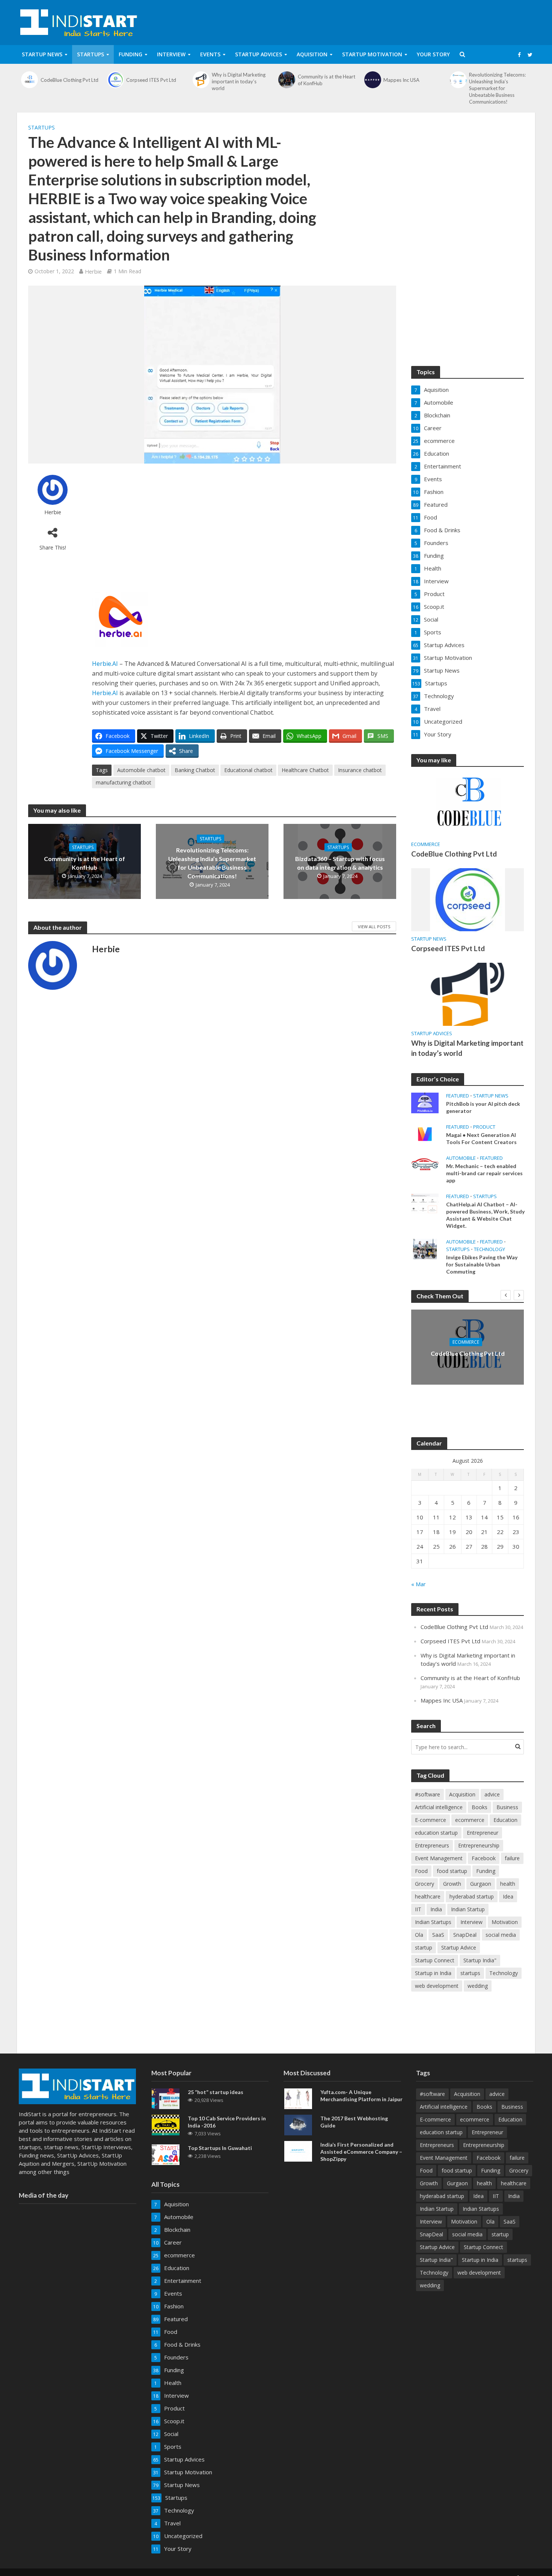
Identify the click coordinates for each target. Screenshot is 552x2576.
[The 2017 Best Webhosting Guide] (298, 2124)
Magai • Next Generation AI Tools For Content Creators (481, 1138)
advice (492, 1794)
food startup (452, 1871)
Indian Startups (433, 1922)
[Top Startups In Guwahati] (166, 2154)
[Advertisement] (244, 527)
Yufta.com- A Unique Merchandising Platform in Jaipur (361, 2096)
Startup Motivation (372, 54)
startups (470, 1973)
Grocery (425, 1884)
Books (480, 1807)
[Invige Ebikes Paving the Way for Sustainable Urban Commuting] (425, 1248)
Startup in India (433, 1973)
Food (421, 1871)
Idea (508, 1896)
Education (505, 1820)
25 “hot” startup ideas (216, 2092)
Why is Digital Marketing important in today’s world (239, 81)
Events (210, 54)
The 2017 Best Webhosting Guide (354, 2122)
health (508, 1884)
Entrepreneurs (432, 1845)
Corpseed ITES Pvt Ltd (151, 80)
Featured (458, 1096)
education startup (436, 1833)
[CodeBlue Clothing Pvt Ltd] (30, 80)
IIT (418, 1909)
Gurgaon (481, 1884)
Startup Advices (259, 54)
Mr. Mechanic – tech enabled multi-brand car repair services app (484, 1173)
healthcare (428, 1896)
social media (501, 1935)
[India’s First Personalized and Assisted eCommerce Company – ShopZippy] (298, 2151)
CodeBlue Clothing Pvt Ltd (69, 80)
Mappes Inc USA (401, 80)
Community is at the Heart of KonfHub (327, 80)
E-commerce (431, 1820)
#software (428, 1794)
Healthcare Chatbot (305, 770)
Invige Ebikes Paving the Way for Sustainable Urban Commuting (482, 1264)
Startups (90, 54)
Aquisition (312, 54)
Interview (171, 54)
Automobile (461, 1158)
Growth (452, 1884)
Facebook (484, 1858)
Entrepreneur (483, 1833)
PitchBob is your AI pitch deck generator (483, 1107)
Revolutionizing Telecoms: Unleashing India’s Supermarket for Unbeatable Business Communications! (497, 88)
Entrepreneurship (479, 1845)
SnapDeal (465, 1935)
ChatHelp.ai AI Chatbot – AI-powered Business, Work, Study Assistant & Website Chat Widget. (485, 1215)
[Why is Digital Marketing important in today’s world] (201, 80)
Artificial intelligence (439, 1807)
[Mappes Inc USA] (373, 80)
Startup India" (480, 1960)
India (436, 1909)
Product (484, 1127)
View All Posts (374, 927)
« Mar (419, 1584)
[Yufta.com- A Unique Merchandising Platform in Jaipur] (298, 2098)
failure (512, 1858)
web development (437, 1986)
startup (424, 1947)
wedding (478, 1986)
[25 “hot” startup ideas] (166, 2098)
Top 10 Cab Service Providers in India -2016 (227, 2122)
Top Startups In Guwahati (220, 2148)
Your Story (433, 54)
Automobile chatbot (141, 770)
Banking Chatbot (195, 770)
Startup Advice (459, 1947)
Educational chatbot (248, 770)
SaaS (438, 1935)
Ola (419, 1935)
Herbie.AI (105, 664)
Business (507, 1807)
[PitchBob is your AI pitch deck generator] (425, 1102)
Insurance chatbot (360, 770)
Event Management (439, 1858)
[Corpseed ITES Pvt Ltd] (115, 80)
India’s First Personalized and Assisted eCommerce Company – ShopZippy (361, 2152)
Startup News (42, 54)
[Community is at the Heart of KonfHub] (287, 80)
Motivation (505, 1922)
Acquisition (462, 1794)
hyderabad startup (472, 1896)
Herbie (93, 271)
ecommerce (426, 844)
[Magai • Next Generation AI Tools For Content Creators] (425, 1133)
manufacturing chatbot (124, 782)
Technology (489, 1249)
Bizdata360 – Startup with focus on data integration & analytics (340, 863)
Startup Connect (435, 1960)
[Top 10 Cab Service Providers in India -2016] (166, 2124)
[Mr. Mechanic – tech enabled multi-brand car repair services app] (425, 1164)
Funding (130, 54)
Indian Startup (468, 1909)
